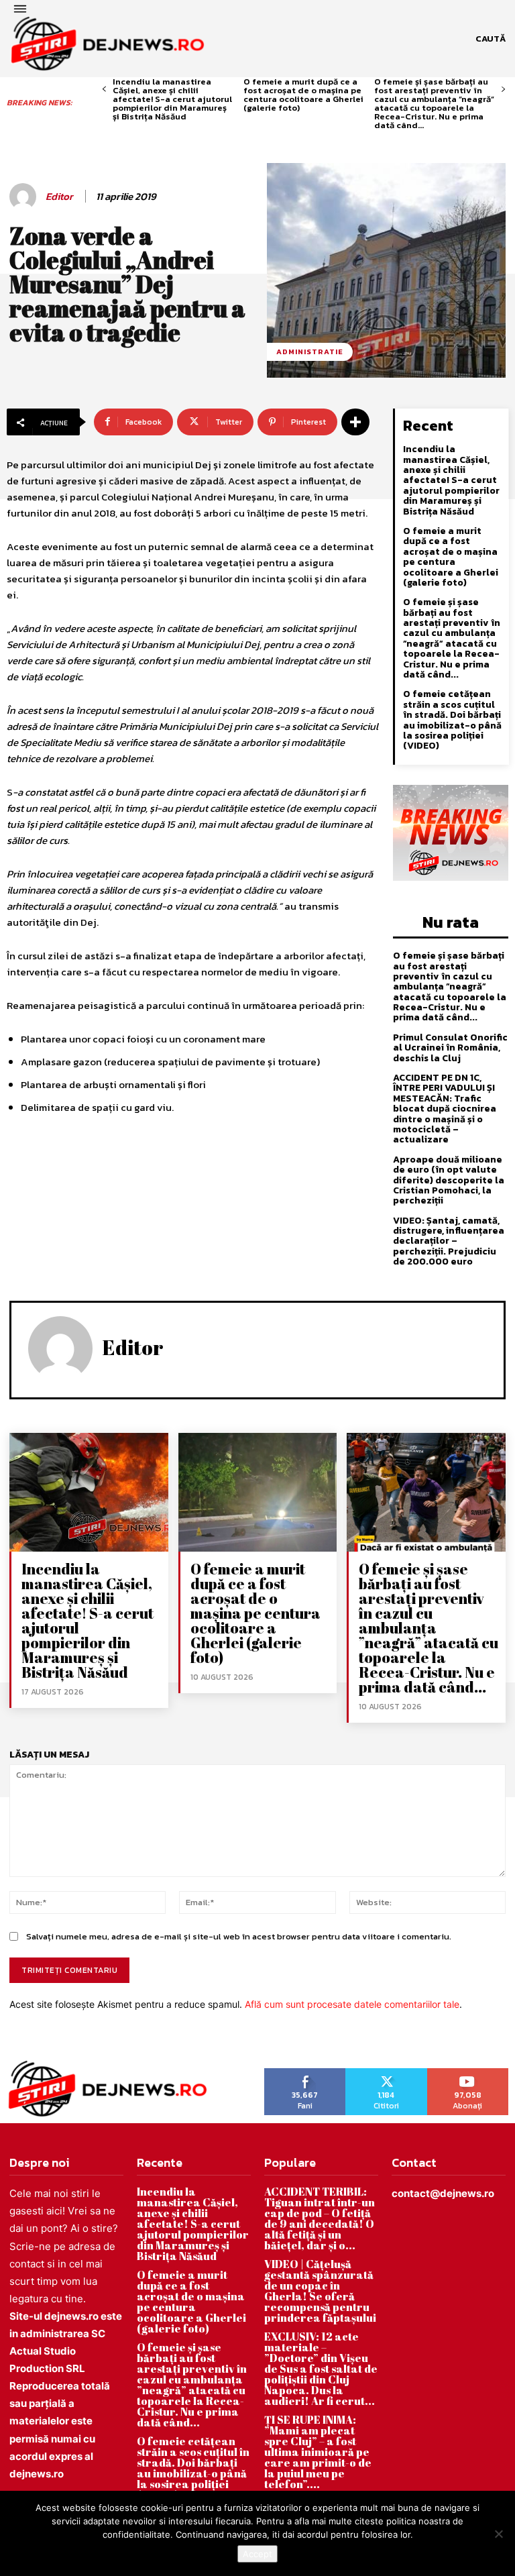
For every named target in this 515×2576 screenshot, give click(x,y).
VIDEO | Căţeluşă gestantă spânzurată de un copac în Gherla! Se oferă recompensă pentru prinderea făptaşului (320, 2291)
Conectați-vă (386, 2073)
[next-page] (503, 90)
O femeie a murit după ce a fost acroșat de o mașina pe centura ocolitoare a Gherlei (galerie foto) (303, 95)
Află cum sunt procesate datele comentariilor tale (352, 2004)
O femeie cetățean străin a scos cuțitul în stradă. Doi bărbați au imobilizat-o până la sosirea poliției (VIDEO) (452, 720)
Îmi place (305, 2073)
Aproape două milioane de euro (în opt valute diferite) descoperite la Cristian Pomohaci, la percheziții (449, 1180)
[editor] (25, 197)
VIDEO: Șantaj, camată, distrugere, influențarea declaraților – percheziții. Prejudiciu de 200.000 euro (449, 1241)
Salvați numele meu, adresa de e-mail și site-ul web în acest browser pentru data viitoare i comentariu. (239, 1936)
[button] (491, 39)
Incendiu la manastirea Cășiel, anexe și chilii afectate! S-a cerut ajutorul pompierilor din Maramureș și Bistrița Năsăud (172, 99)
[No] (498, 2534)
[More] (355, 422)
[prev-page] (104, 90)
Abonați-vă (468, 2073)
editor (59, 197)
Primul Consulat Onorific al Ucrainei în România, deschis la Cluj (450, 1048)
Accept (257, 2554)
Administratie (310, 352)
